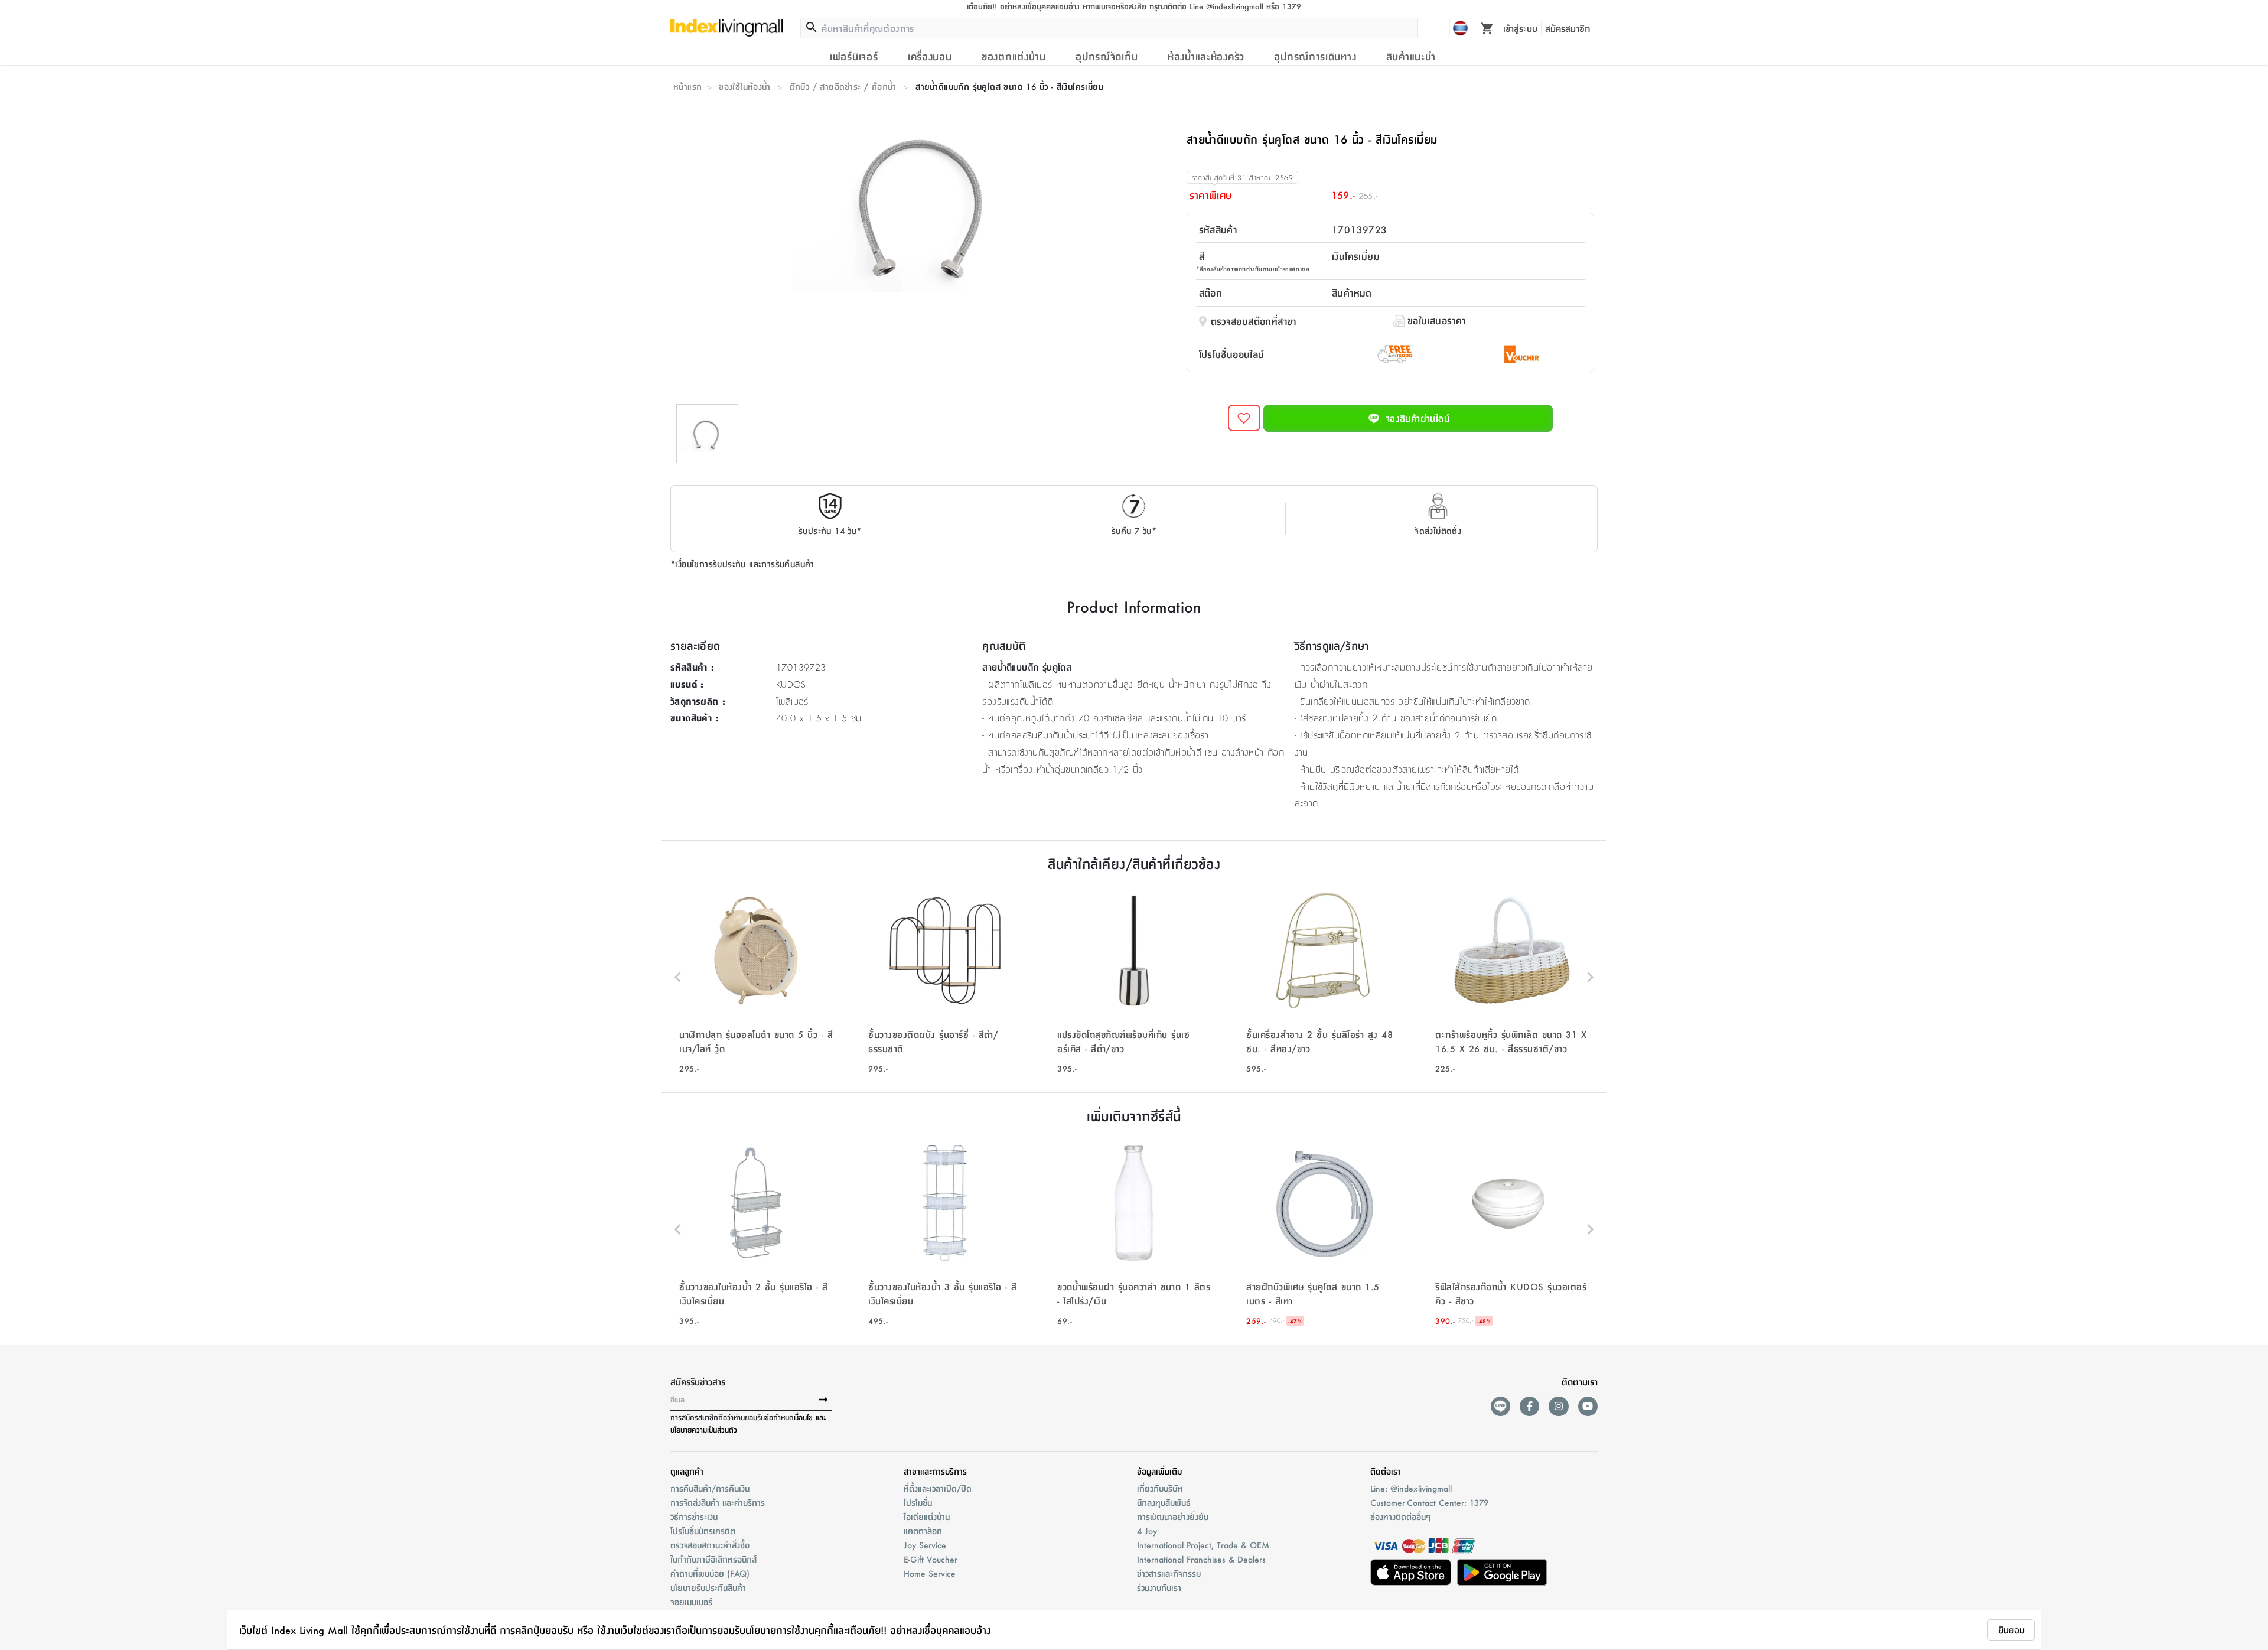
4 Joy (1147, 1531)
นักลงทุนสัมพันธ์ (1164, 1502)
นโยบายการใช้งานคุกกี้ (789, 1630)
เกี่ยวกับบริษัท (1160, 1488)
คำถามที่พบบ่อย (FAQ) (710, 1573)
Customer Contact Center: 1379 (1429, 1502)
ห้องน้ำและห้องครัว (1206, 56)
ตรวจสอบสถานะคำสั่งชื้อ (710, 1545)
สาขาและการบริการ (935, 1471)
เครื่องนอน (930, 56)
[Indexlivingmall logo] (726, 28)
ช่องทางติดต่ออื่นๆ (1400, 1516)
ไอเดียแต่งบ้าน (927, 1516)
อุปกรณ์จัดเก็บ (1107, 56)
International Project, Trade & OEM (1203, 1545)
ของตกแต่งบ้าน (1014, 56)
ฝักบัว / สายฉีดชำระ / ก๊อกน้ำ (843, 86)
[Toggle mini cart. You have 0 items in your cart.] (1487, 28)
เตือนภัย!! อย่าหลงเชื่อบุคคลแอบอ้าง (919, 1630)
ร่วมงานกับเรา (1159, 1587)
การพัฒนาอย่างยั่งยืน (1173, 1516)
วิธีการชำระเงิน (694, 1516)
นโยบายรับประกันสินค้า (708, 1587)
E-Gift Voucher (931, 1559)
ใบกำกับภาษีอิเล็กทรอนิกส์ (713, 1559)
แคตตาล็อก (923, 1531)
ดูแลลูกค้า (687, 1471)
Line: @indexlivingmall (1411, 1488)
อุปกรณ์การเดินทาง (1315, 56)
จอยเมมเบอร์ (691, 1602)
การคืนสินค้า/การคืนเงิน (710, 1488)
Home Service (930, 1573)
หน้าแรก (687, 86)
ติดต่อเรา (1386, 1471)
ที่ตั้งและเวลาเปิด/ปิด (938, 1488)
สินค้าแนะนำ (1411, 56)
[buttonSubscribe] (823, 1400)
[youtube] (1588, 1406)
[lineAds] (1500, 1406)
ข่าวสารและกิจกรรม (1169, 1573)
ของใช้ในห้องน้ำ (744, 86)
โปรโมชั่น (918, 1502)
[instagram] (1558, 1406)
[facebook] (1529, 1406)
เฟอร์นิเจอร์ (854, 56)
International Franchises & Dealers (1201, 1559)
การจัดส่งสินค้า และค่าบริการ (718, 1502)
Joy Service (925, 1545)
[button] (756, 977)
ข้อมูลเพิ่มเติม (1159, 1471)
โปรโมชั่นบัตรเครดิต (703, 1531)
